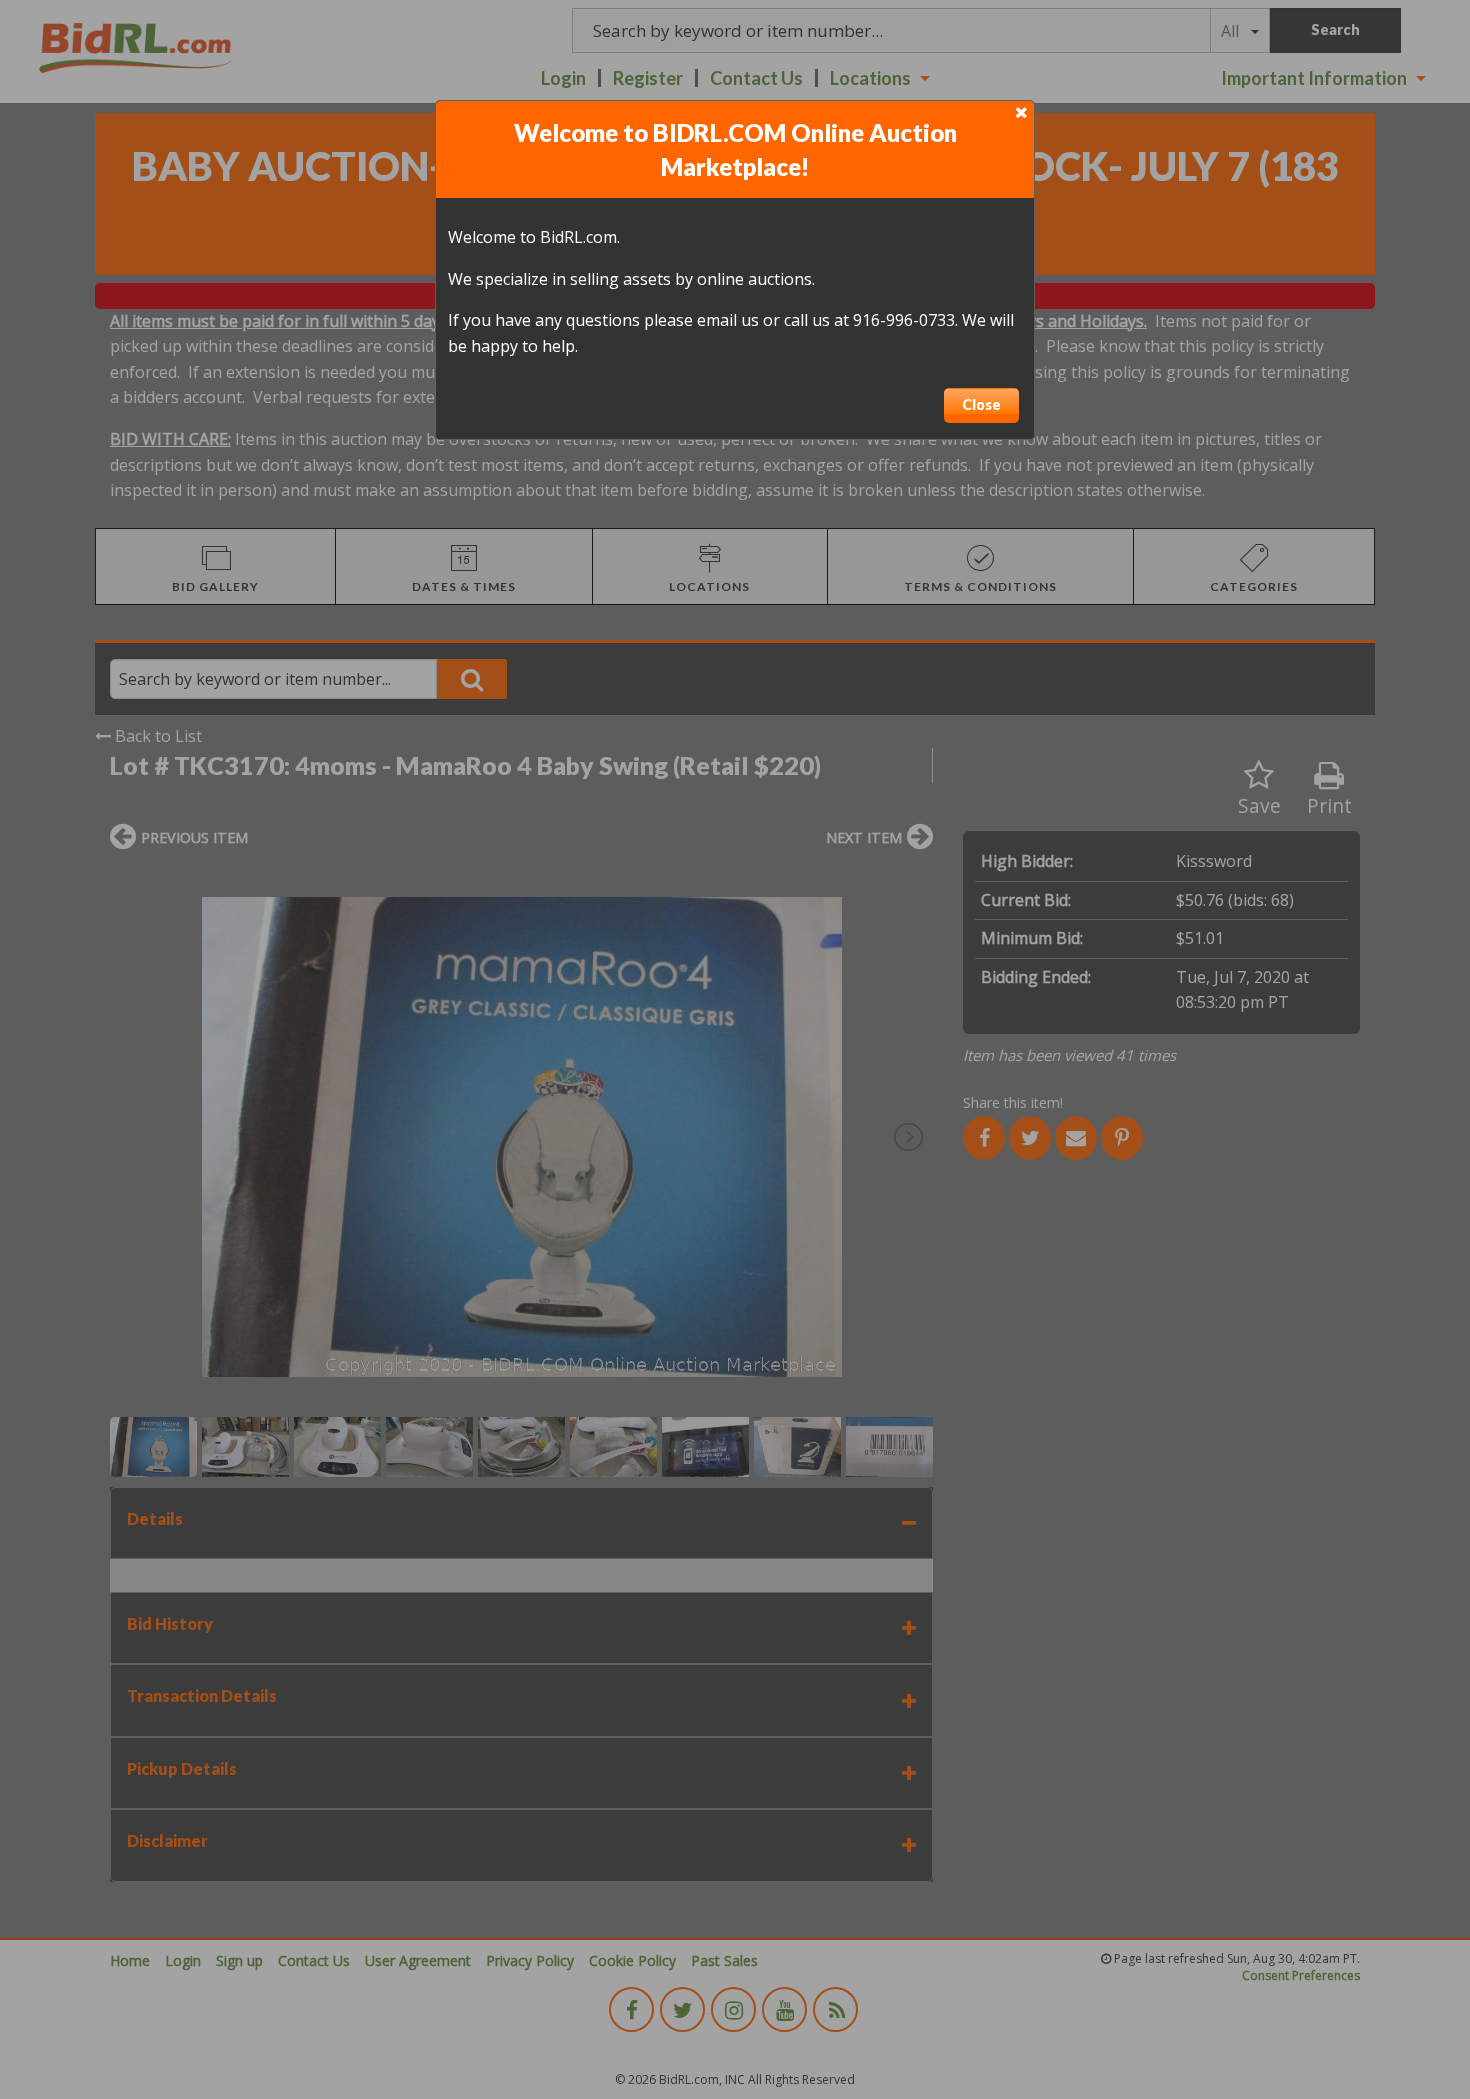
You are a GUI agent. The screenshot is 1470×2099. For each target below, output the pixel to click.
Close (981, 404)
